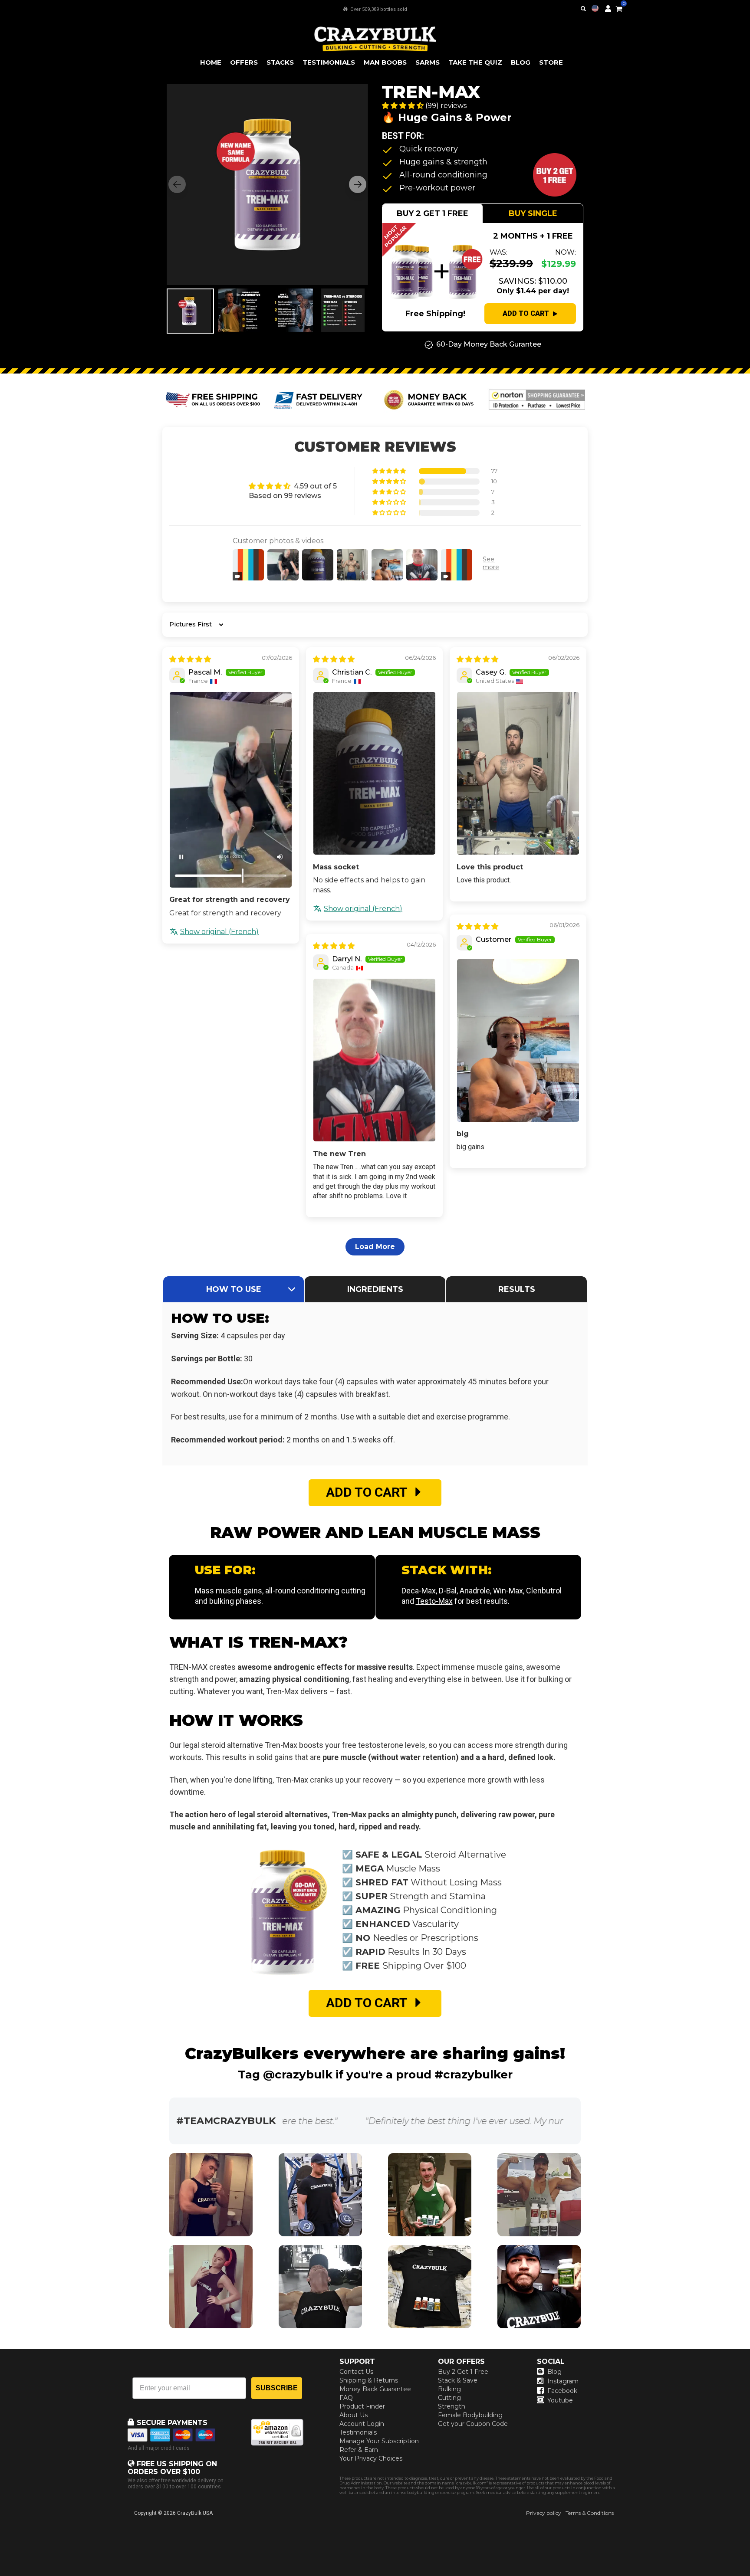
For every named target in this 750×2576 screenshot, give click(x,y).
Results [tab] (517, 1289)
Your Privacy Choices (371, 2458)
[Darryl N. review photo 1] (374, 1060)
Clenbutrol (544, 1591)
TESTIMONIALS (329, 62)
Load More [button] (375, 1247)
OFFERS (244, 62)
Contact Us (356, 2372)
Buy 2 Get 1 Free (463, 2372)
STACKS (280, 62)
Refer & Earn (359, 2450)
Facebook (562, 2391)
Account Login (362, 2424)
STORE (551, 62)
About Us (354, 2415)
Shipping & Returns (369, 2380)
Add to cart (526, 313)
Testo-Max (434, 1601)
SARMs (428, 62)
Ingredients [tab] (375, 1289)
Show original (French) (219, 932)
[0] (619, 7)
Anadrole (475, 1591)
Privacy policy (544, 2513)
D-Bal (448, 1591)
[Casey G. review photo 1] (518, 773)
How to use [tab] (234, 1289)
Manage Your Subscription (379, 2441)
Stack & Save (458, 2380)
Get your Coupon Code (473, 2424)
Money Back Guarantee (375, 2389)
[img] (190, 659)
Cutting (449, 2398)
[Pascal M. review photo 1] (231, 790)
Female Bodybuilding (470, 2415)
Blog (554, 2372)
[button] (750, 2576)
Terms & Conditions (590, 2513)
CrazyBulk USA (195, 2513)
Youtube (560, 2400)
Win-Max (508, 1591)
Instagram (563, 2381)
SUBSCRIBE (277, 2388)
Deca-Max (419, 1591)
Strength (452, 2406)
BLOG (521, 62)
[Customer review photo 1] (518, 1041)
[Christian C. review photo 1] (374, 773)
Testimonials (358, 2432)
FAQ (346, 2398)
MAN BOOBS (385, 62)
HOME (211, 62)
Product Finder (362, 2406)
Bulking (449, 2389)
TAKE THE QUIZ (475, 62)
